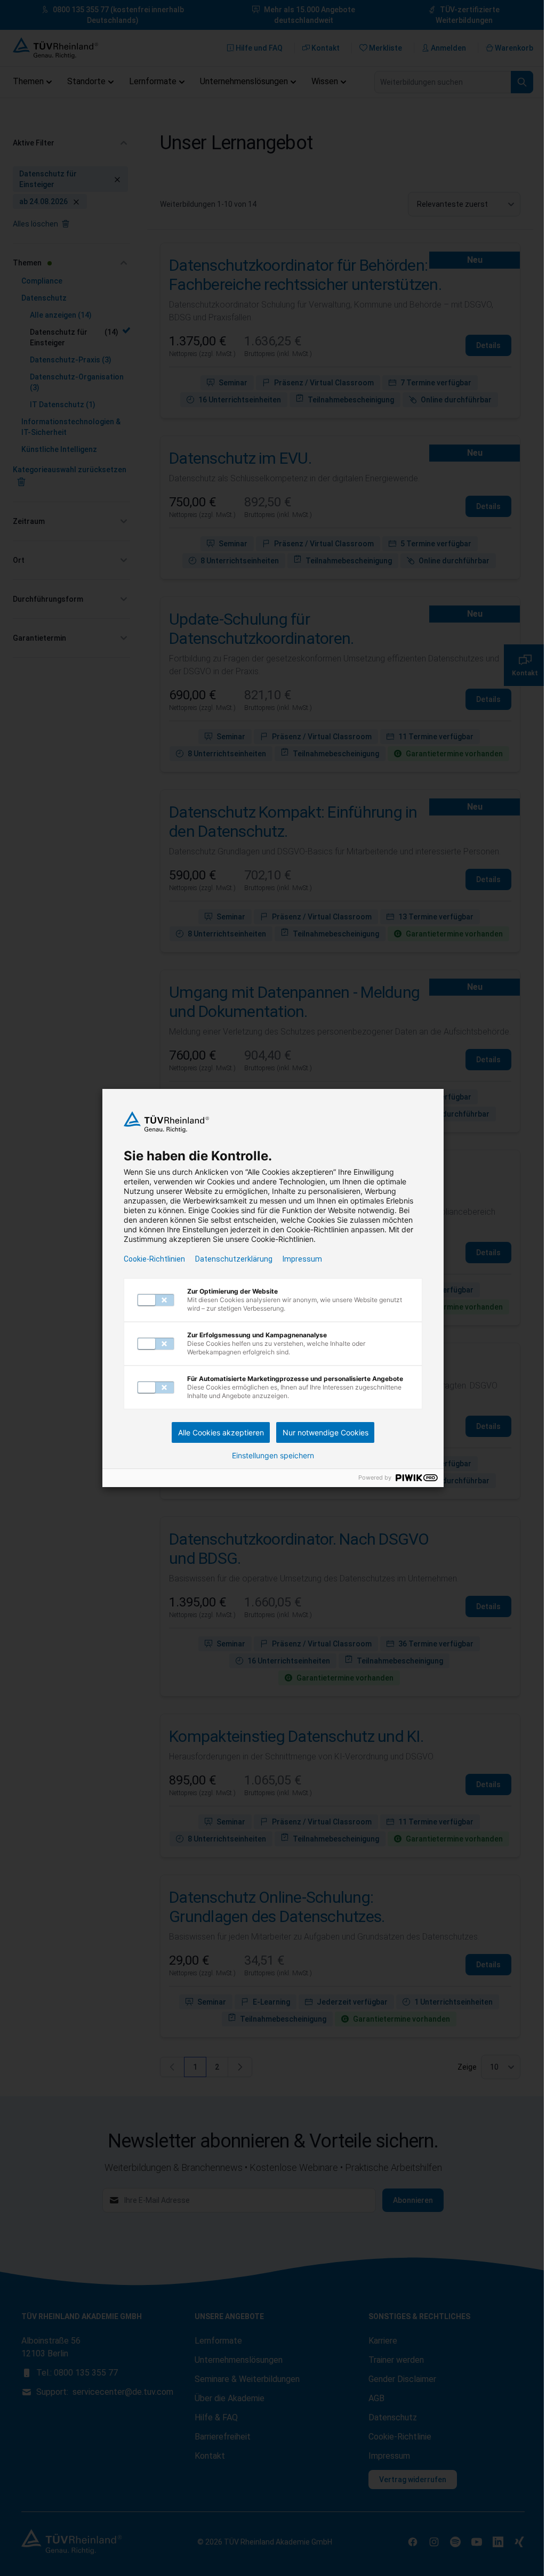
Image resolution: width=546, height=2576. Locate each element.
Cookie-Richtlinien (154, 1259)
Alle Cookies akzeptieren (221, 1432)
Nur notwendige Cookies (326, 1432)
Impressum (302, 1259)
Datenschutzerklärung (234, 1259)
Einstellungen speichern (273, 1456)
